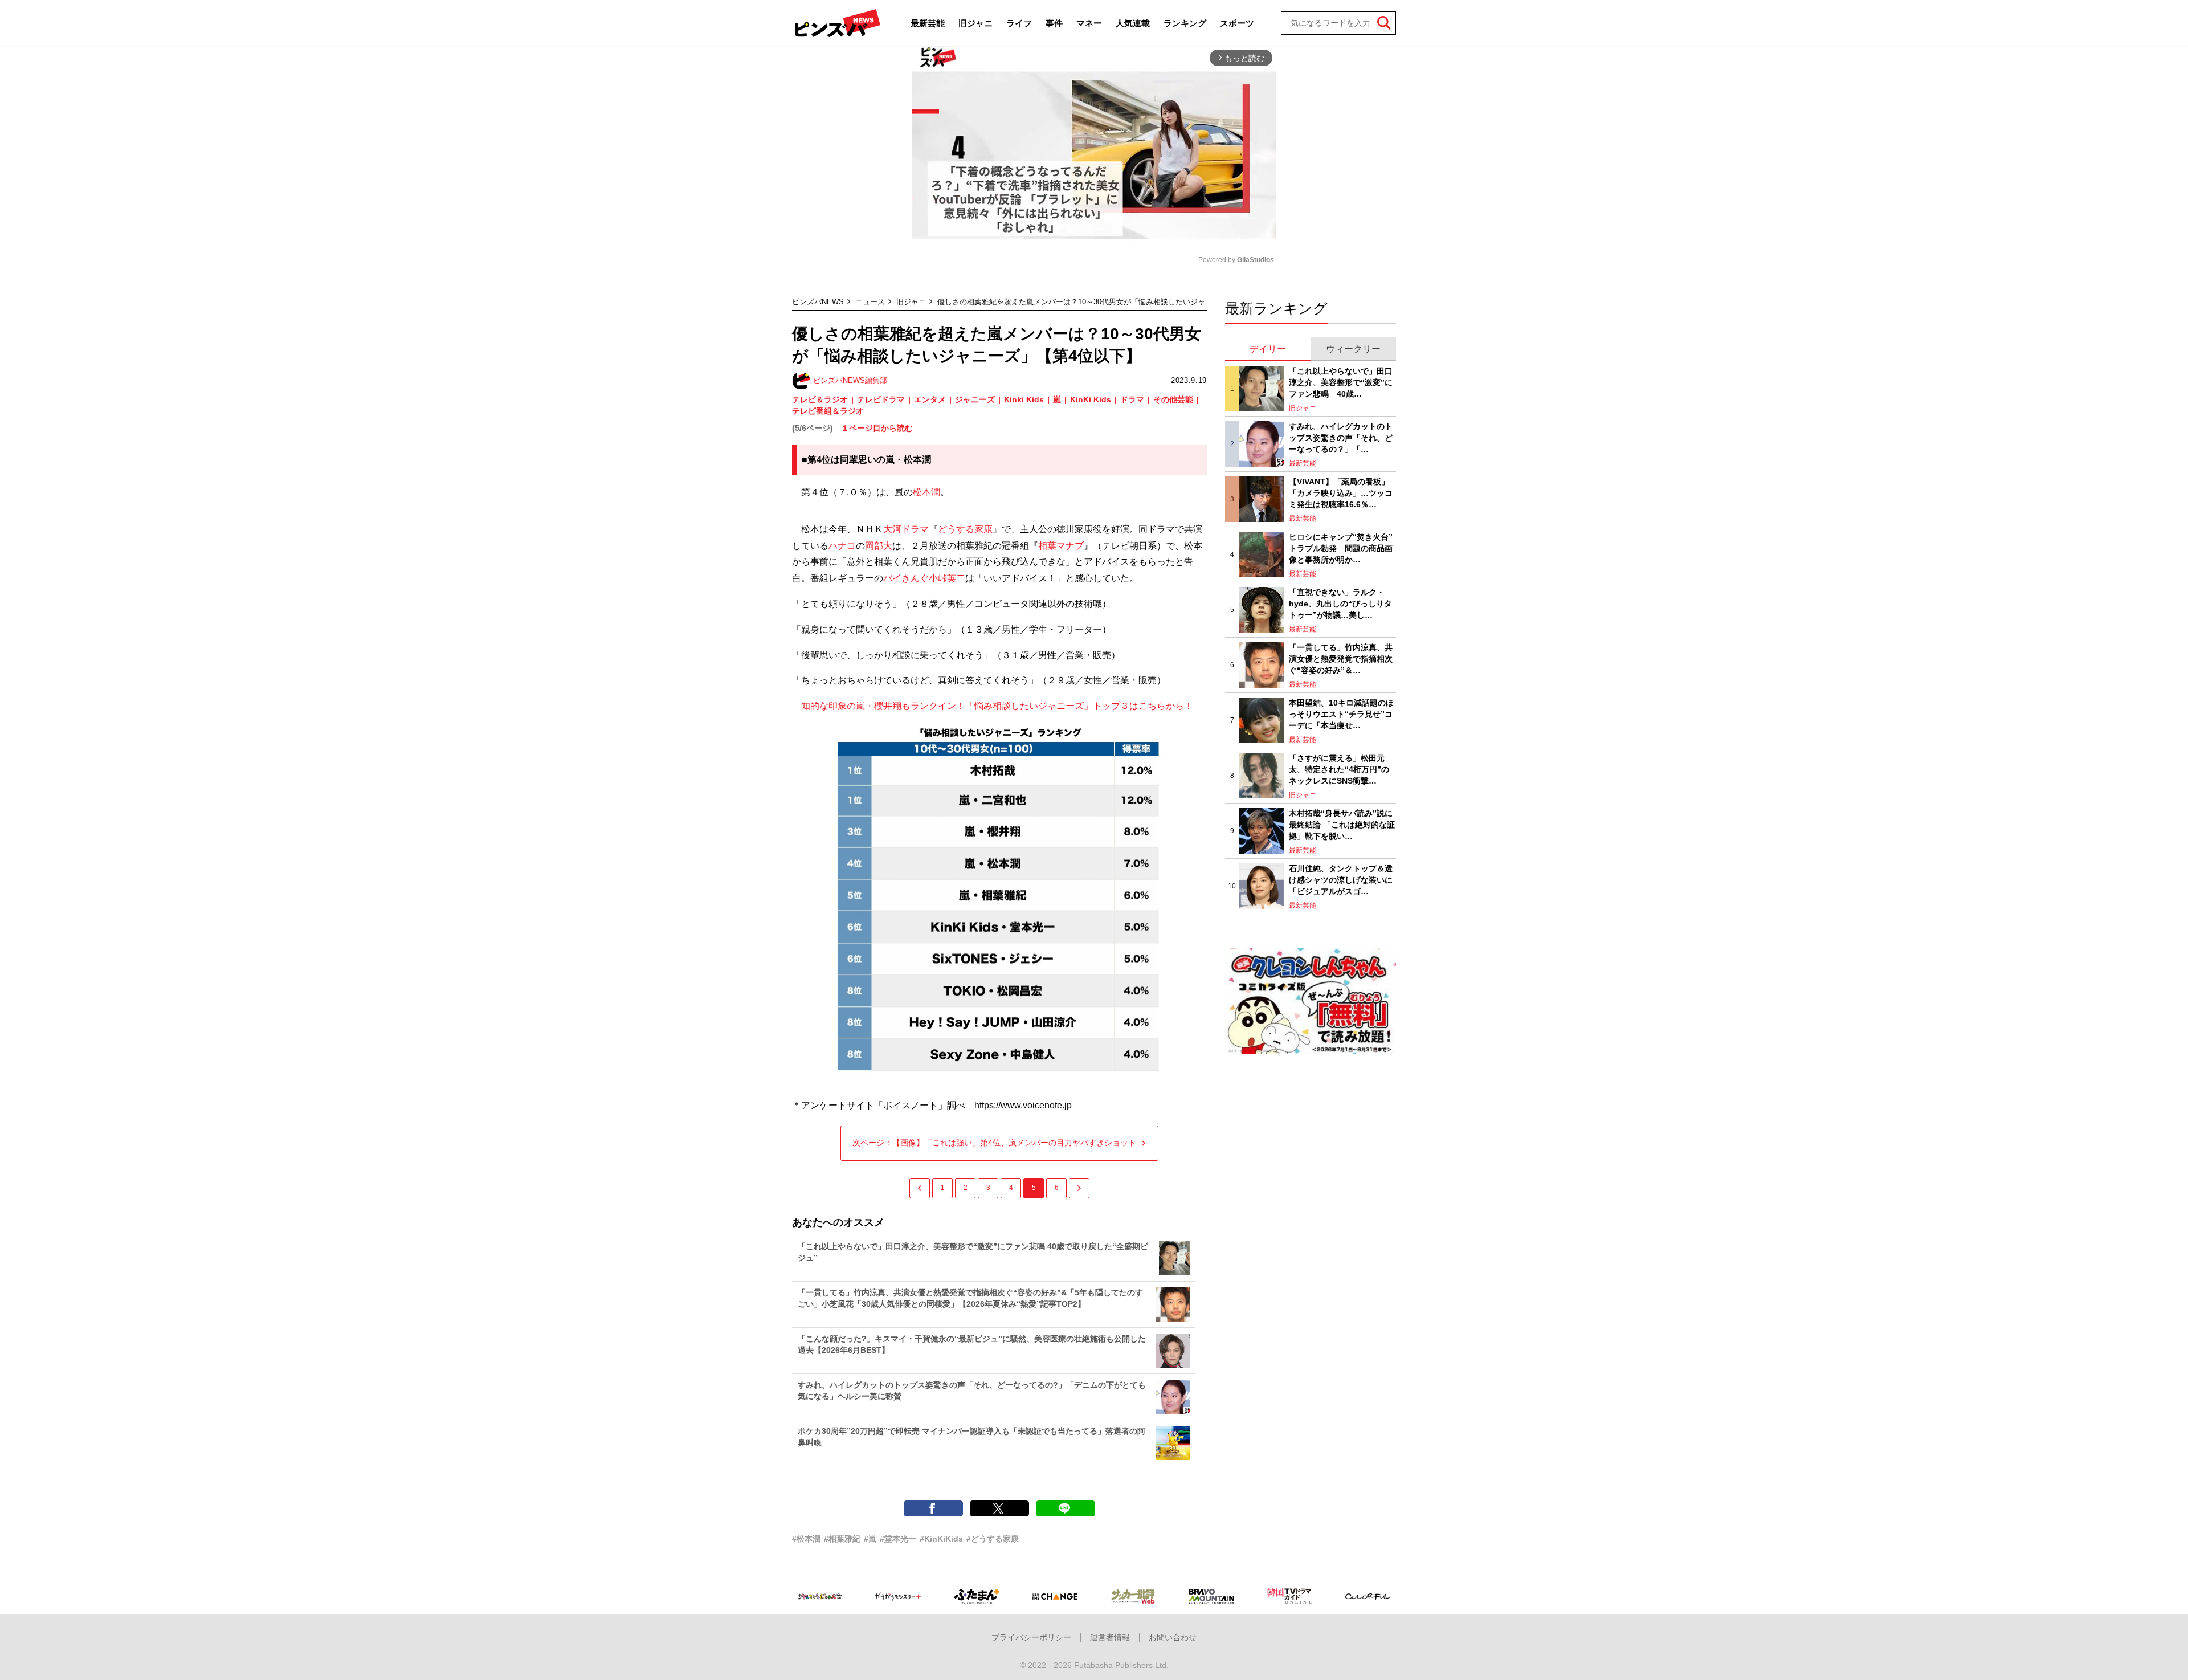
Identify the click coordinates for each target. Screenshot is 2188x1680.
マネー (1089, 23)
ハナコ (842, 546)
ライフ (1019, 23)
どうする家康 (965, 529)
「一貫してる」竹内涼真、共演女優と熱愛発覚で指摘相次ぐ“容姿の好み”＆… (1341, 658)
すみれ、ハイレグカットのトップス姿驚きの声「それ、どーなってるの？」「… (1341, 437)
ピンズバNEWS (818, 302)
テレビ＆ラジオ (820, 399)
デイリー (1268, 349)
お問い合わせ (1173, 1637)
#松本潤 (806, 1539)
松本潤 (926, 492)
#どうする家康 (993, 1539)
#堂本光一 (898, 1539)
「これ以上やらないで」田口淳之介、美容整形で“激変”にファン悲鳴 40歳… (1341, 382)
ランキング (1185, 23)
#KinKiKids (941, 1539)
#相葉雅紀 (842, 1539)
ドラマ (1132, 399)
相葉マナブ (1061, 546)
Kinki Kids (1024, 399)
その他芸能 (1173, 399)
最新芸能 (928, 23)
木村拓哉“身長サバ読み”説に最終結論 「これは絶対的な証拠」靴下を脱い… (1342, 824)
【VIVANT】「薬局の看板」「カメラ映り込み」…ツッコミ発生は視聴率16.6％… (1341, 493)
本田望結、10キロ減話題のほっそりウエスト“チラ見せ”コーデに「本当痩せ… (1341, 714)
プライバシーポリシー (1031, 1637)
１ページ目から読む (877, 428)
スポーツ (1237, 23)
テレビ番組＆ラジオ (828, 411)
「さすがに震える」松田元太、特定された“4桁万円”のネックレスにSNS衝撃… (1339, 769)
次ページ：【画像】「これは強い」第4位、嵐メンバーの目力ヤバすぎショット (994, 1143)
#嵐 (870, 1539)
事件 (1054, 23)
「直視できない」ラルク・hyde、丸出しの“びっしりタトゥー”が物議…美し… (1340, 603)
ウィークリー (1353, 349)
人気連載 (1133, 23)
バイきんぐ (906, 578)
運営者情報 (1110, 1637)
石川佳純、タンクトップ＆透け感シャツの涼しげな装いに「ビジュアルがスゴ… (1341, 880)
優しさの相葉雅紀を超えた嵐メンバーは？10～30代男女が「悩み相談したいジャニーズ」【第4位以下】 (1110, 302)
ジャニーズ (975, 399)
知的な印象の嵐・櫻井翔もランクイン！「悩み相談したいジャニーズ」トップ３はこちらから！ (993, 706)
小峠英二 (947, 578)
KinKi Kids (1091, 399)
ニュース (870, 302)
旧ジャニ (975, 23)
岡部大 (879, 546)
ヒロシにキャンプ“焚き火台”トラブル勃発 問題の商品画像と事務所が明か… (1341, 548)
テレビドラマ (881, 399)
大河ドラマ (906, 529)
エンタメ (930, 399)
